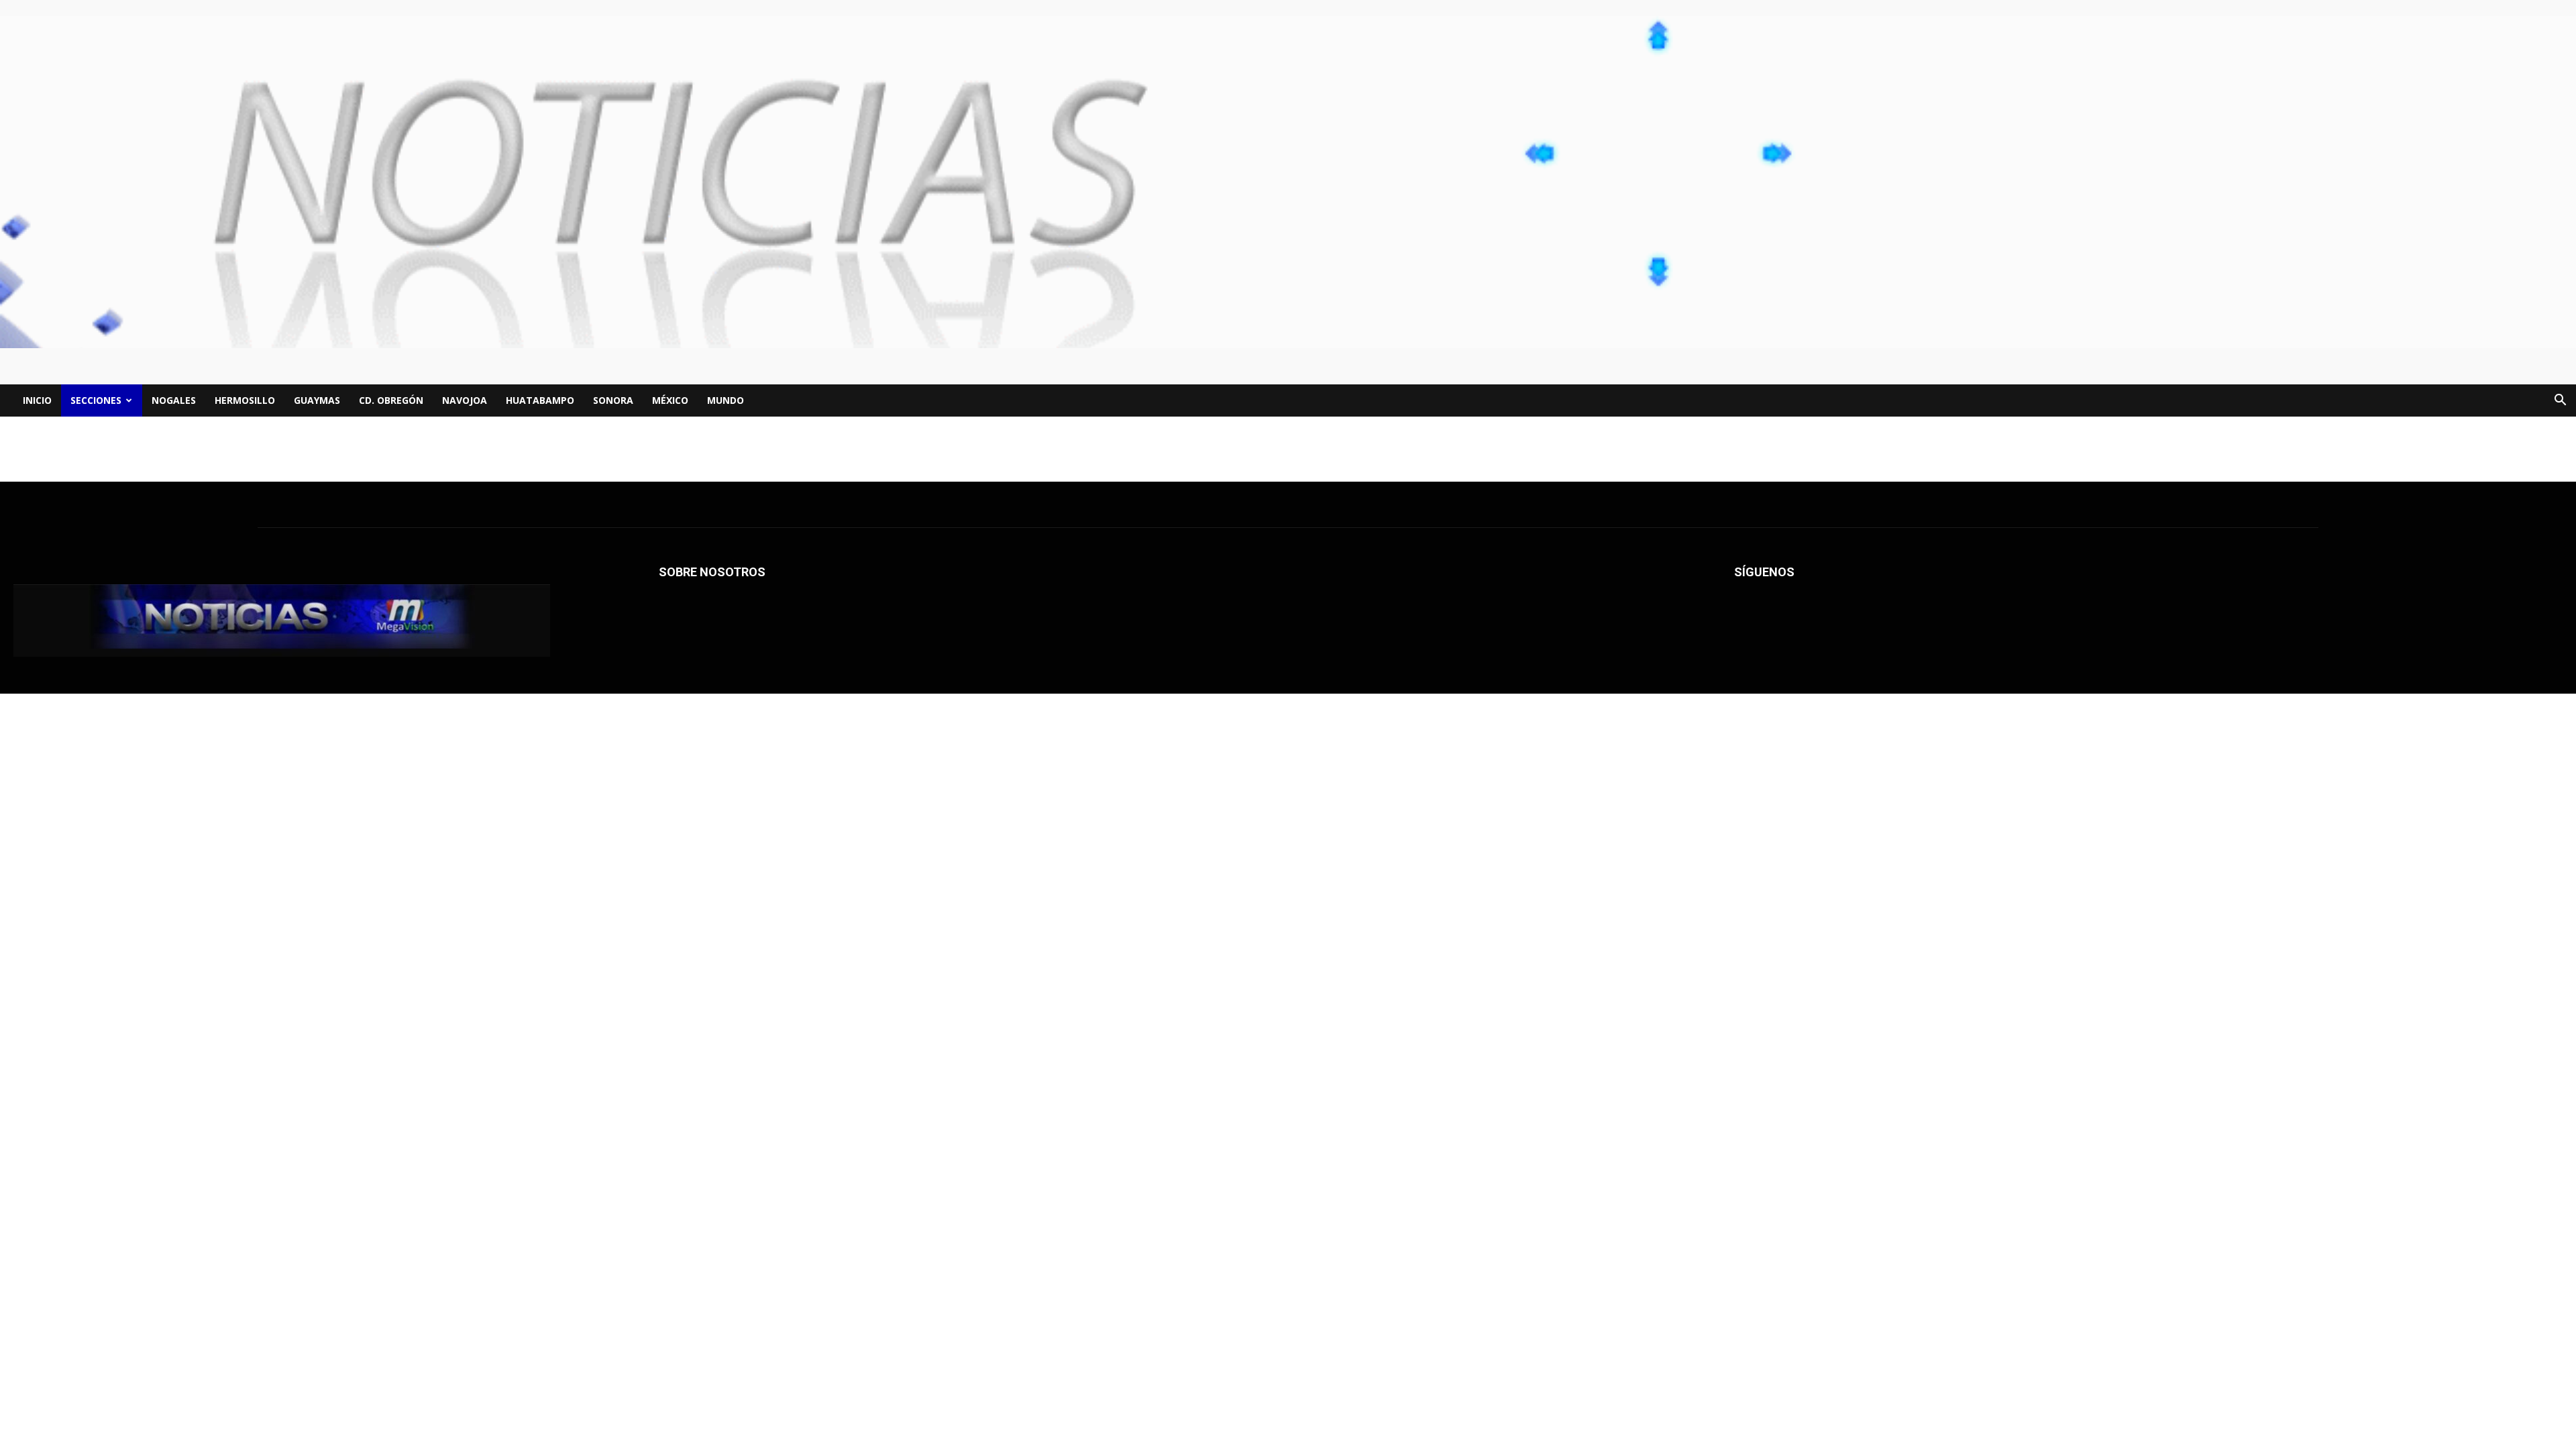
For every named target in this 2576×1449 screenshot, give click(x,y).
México (670, 400)
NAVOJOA (465, 400)
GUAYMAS (317, 400)
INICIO (37, 400)
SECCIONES (96, 400)
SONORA (613, 400)
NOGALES (174, 400)
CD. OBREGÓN (391, 400)
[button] (2560, 401)
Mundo (726, 400)
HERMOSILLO (245, 400)
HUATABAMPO (540, 400)
